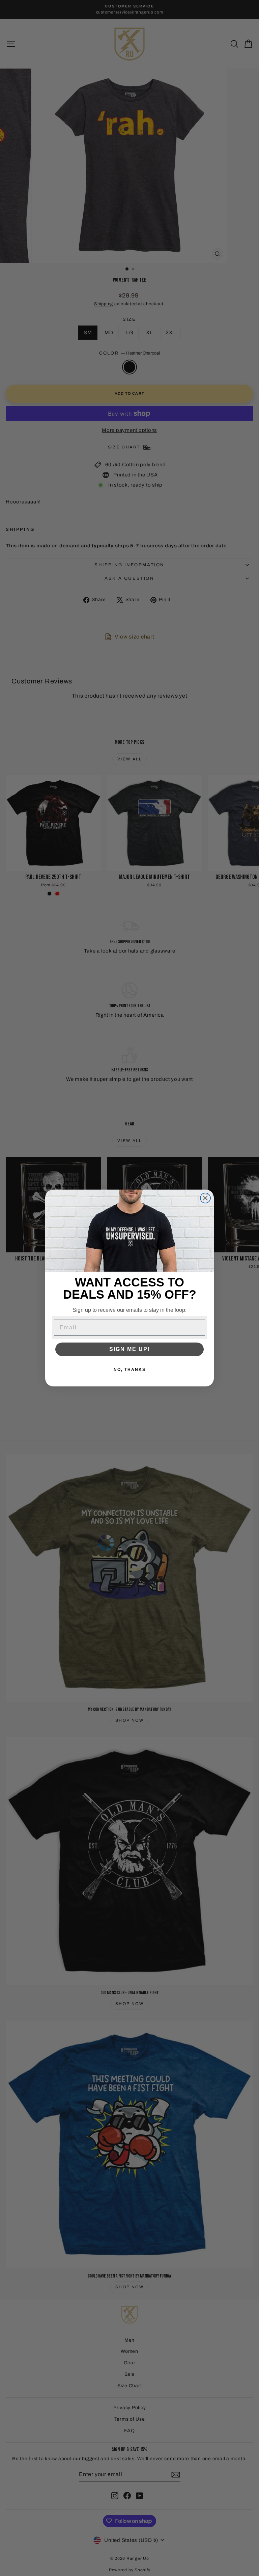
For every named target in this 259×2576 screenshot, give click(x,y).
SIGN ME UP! (130, 1349)
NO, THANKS (130, 1370)
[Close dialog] (205, 1198)
